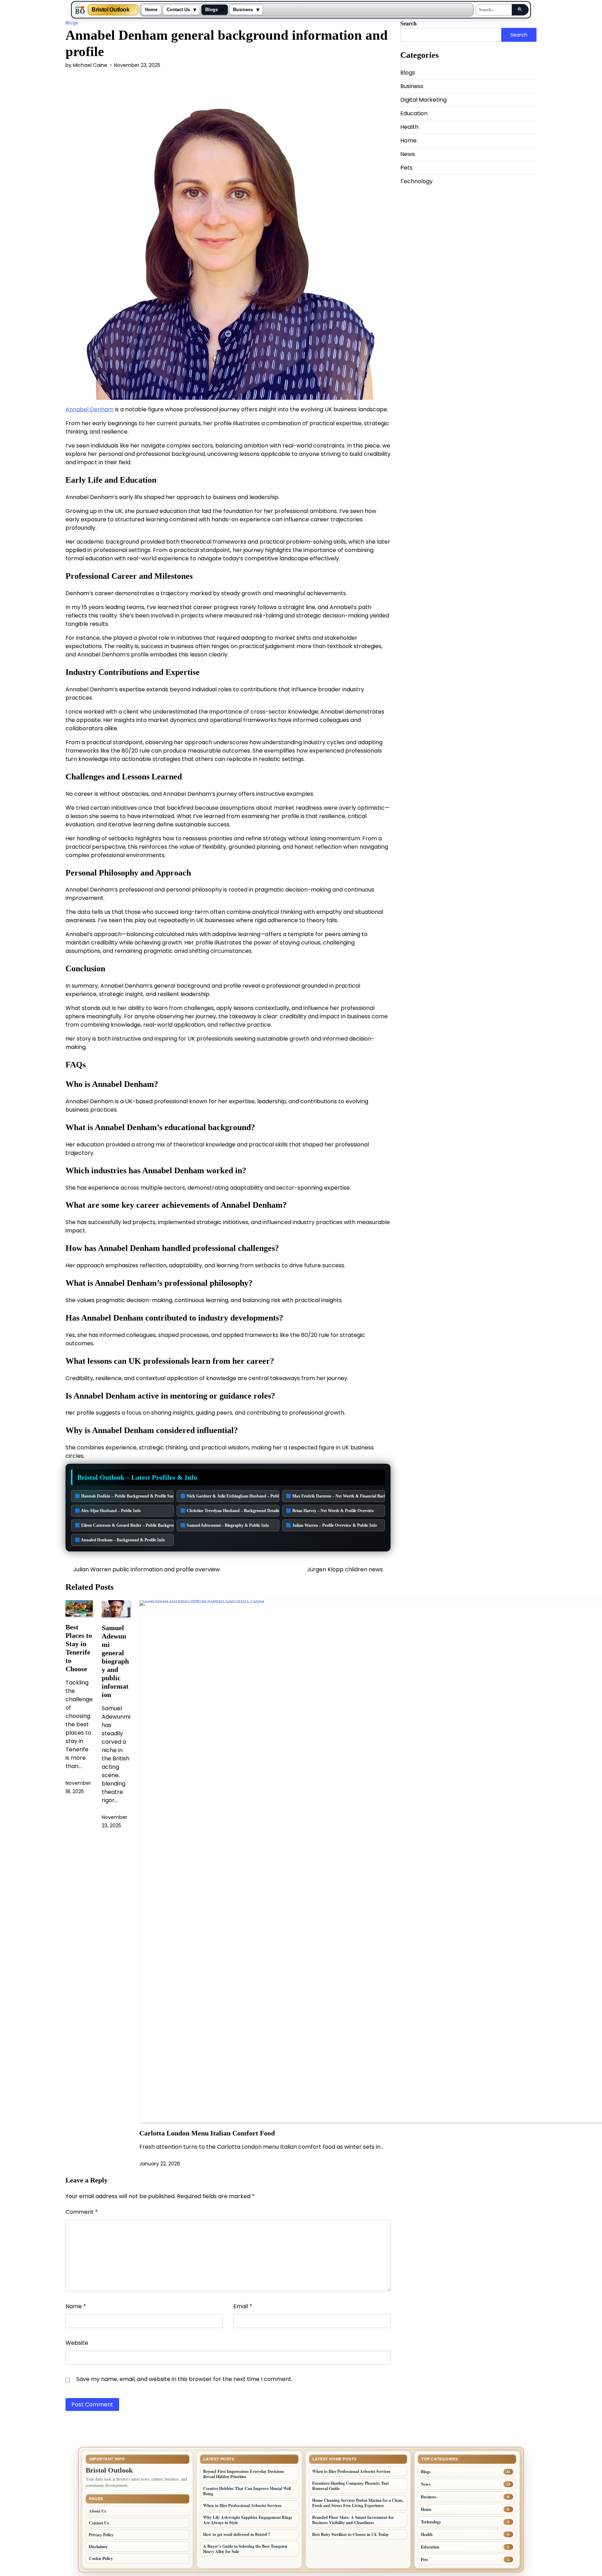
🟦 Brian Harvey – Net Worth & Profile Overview (330, 1511)
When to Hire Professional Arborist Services (242, 2505)
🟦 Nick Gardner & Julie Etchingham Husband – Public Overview (230, 1496)
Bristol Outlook (111, 10)
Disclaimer (98, 2547)
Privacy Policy (101, 2535)
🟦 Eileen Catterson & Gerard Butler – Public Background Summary (124, 1525)
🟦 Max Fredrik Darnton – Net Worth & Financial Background (335, 1496)
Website (77, 2343)
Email (243, 2306)
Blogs (211, 10)
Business (243, 10)
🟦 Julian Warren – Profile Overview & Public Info (331, 1525)
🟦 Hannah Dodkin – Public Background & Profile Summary (124, 1496)
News (408, 154)
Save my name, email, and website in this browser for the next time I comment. (184, 2379)
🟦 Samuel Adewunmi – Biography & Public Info (225, 1525)
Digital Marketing (423, 100)
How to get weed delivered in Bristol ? (237, 2534)
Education (414, 113)
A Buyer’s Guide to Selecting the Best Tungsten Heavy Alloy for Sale (245, 2549)
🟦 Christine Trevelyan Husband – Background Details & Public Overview (230, 1511)
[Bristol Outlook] (80, 10)
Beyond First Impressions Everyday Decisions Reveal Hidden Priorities (244, 2474)
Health (409, 127)
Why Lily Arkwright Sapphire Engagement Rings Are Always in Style (248, 2520)
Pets (406, 168)
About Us (98, 2511)
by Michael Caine (86, 65)
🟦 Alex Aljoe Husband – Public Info (108, 1511)
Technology (416, 181)
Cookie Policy (101, 2558)
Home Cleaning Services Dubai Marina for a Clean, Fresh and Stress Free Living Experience (358, 2503)
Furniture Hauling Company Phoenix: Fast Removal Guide (350, 2486)
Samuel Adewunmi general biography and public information (115, 1661)
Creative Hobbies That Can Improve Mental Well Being (247, 2491)
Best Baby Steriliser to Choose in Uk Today (350, 2534)
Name (76, 2306)
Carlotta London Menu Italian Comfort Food (207, 2133)
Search (408, 24)
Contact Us (178, 10)
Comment (82, 2212)
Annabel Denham (90, 409)
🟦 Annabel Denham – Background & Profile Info (120, 1540)
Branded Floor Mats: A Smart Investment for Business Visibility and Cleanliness (353, 2520)
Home (151, 10)
